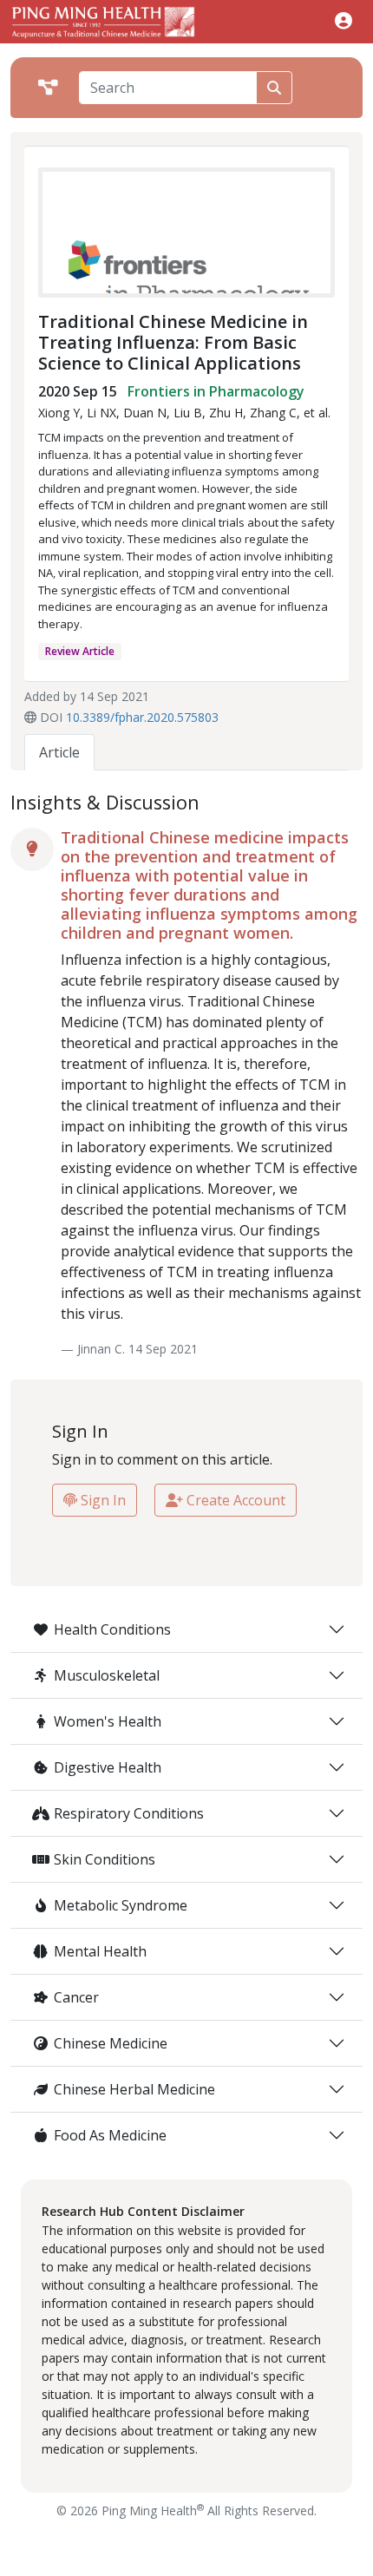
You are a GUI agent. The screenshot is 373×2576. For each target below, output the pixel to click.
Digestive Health (108, 1767)
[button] (344, 20)
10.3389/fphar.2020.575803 (142, 717)
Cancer (76, 1997)
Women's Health (108, 1721)
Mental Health (100, 1951)
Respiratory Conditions (129, 1813)
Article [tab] (59, 752)
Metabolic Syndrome (121, 1905)
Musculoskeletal (107, 1675)
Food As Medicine (110, 2135)
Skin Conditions (105, 1859)
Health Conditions (112, 1629)
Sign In (101, 1500)
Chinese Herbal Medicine (134, 2089)
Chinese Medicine (111, 2043)
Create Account (234, 1500)
